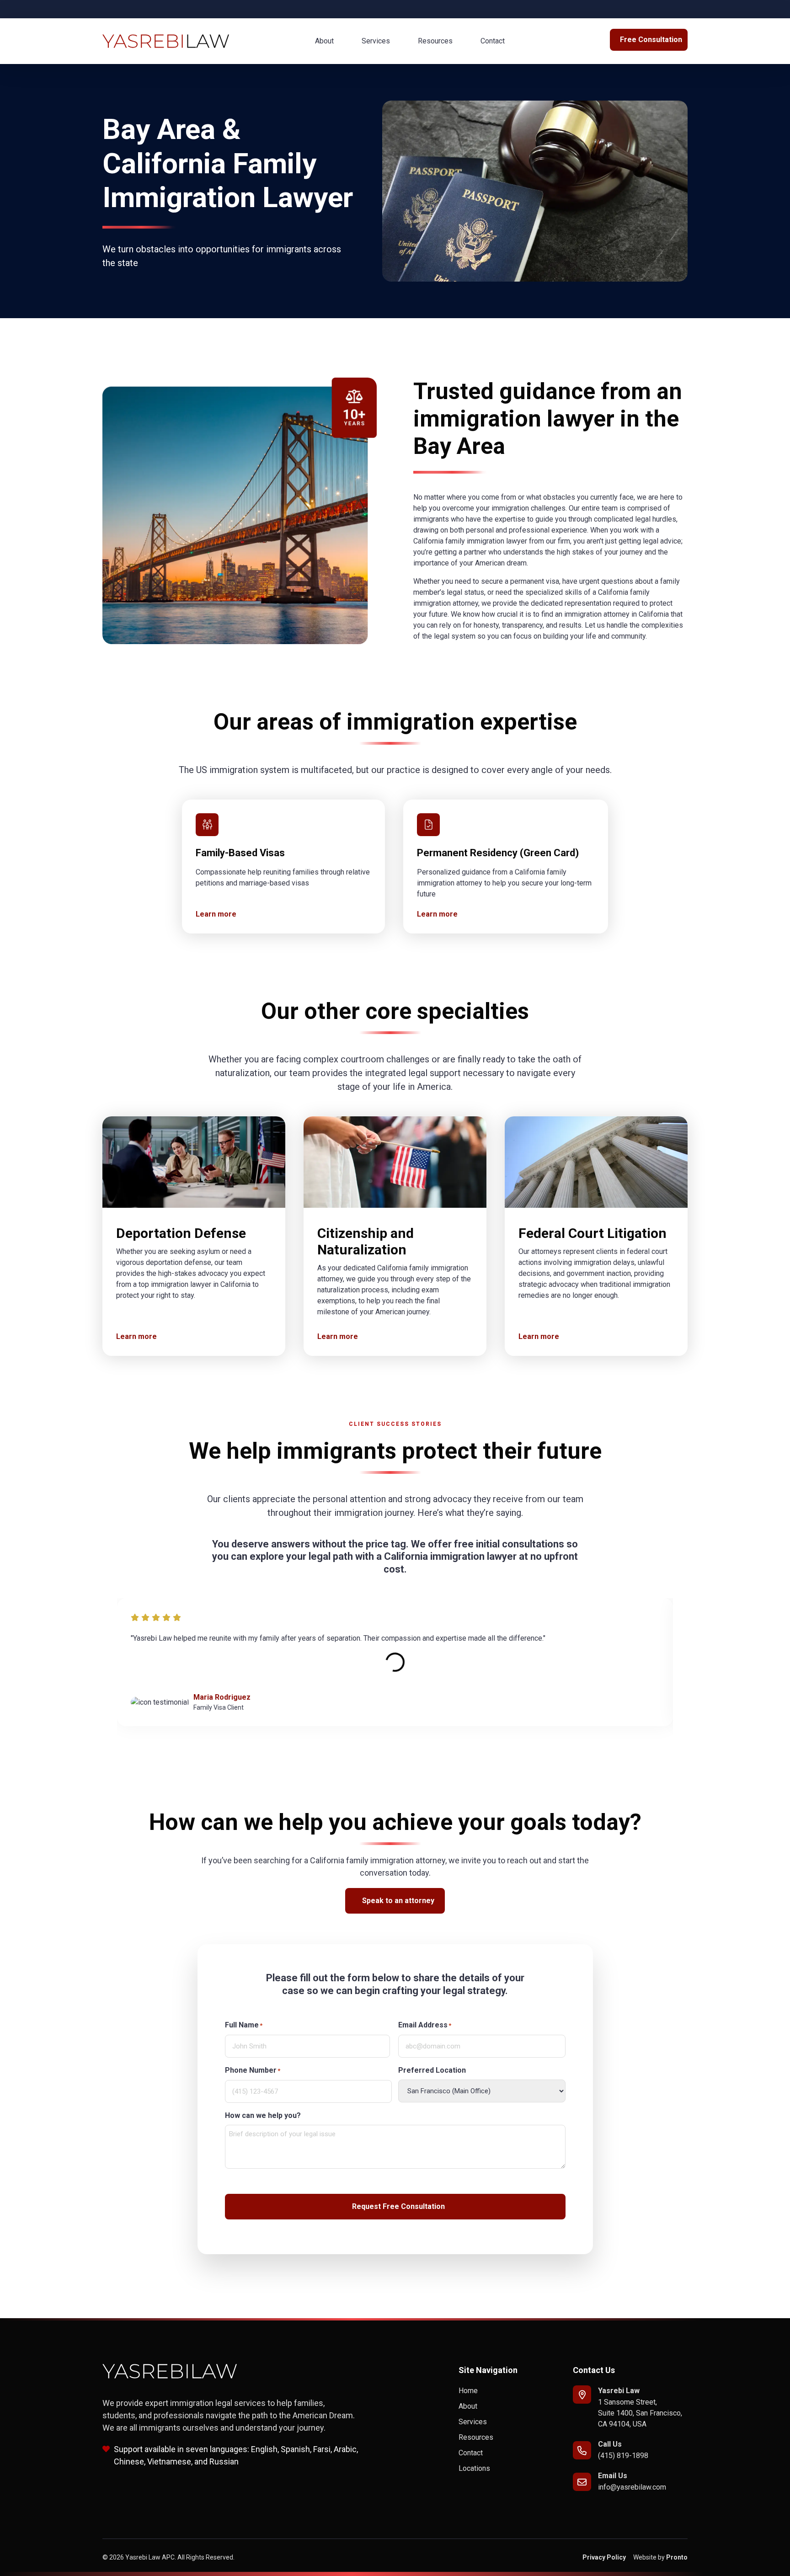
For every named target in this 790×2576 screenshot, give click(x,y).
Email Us (613, 2476)
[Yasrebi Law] (582, 2395)
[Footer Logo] (170, 2371)
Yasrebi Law (619, 2391)
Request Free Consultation (398, 2206)
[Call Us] (582, 2450)
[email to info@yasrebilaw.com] (582, 2482)
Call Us (610, 2444)
